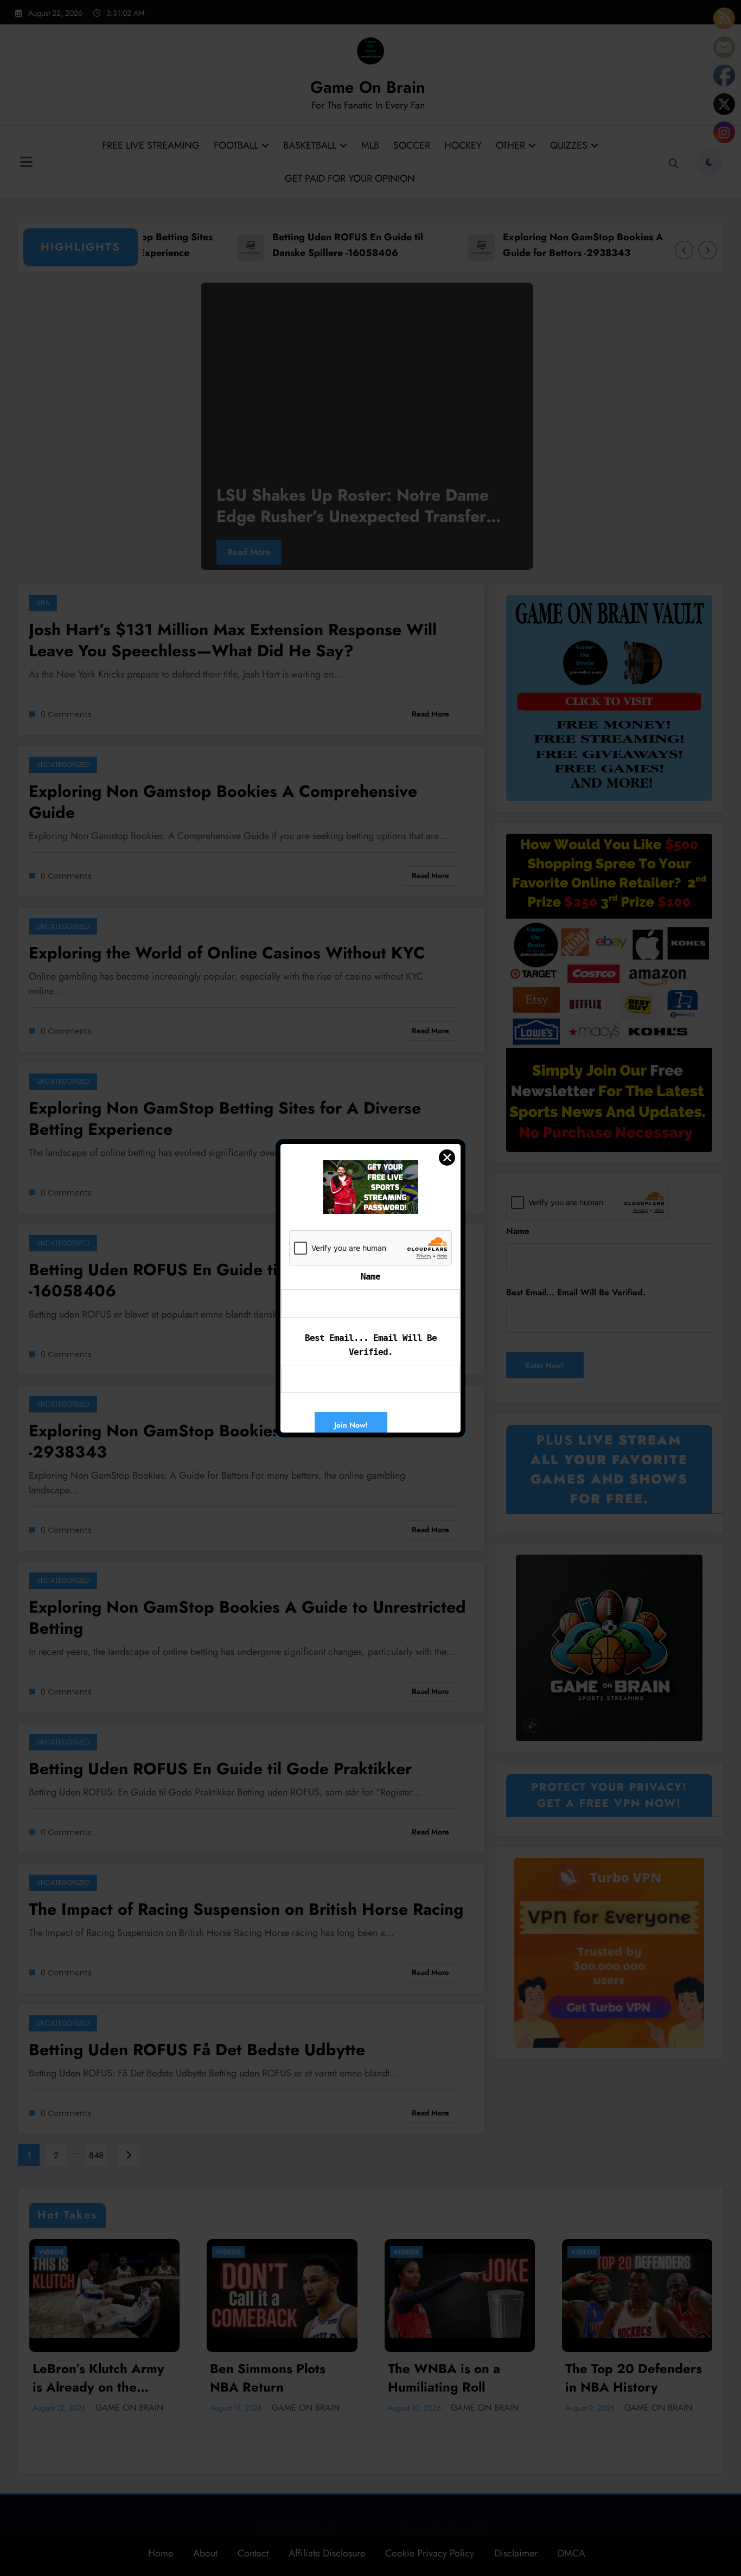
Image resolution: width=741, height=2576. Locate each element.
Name (370, 1277)
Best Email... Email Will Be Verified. (371, 1345)
